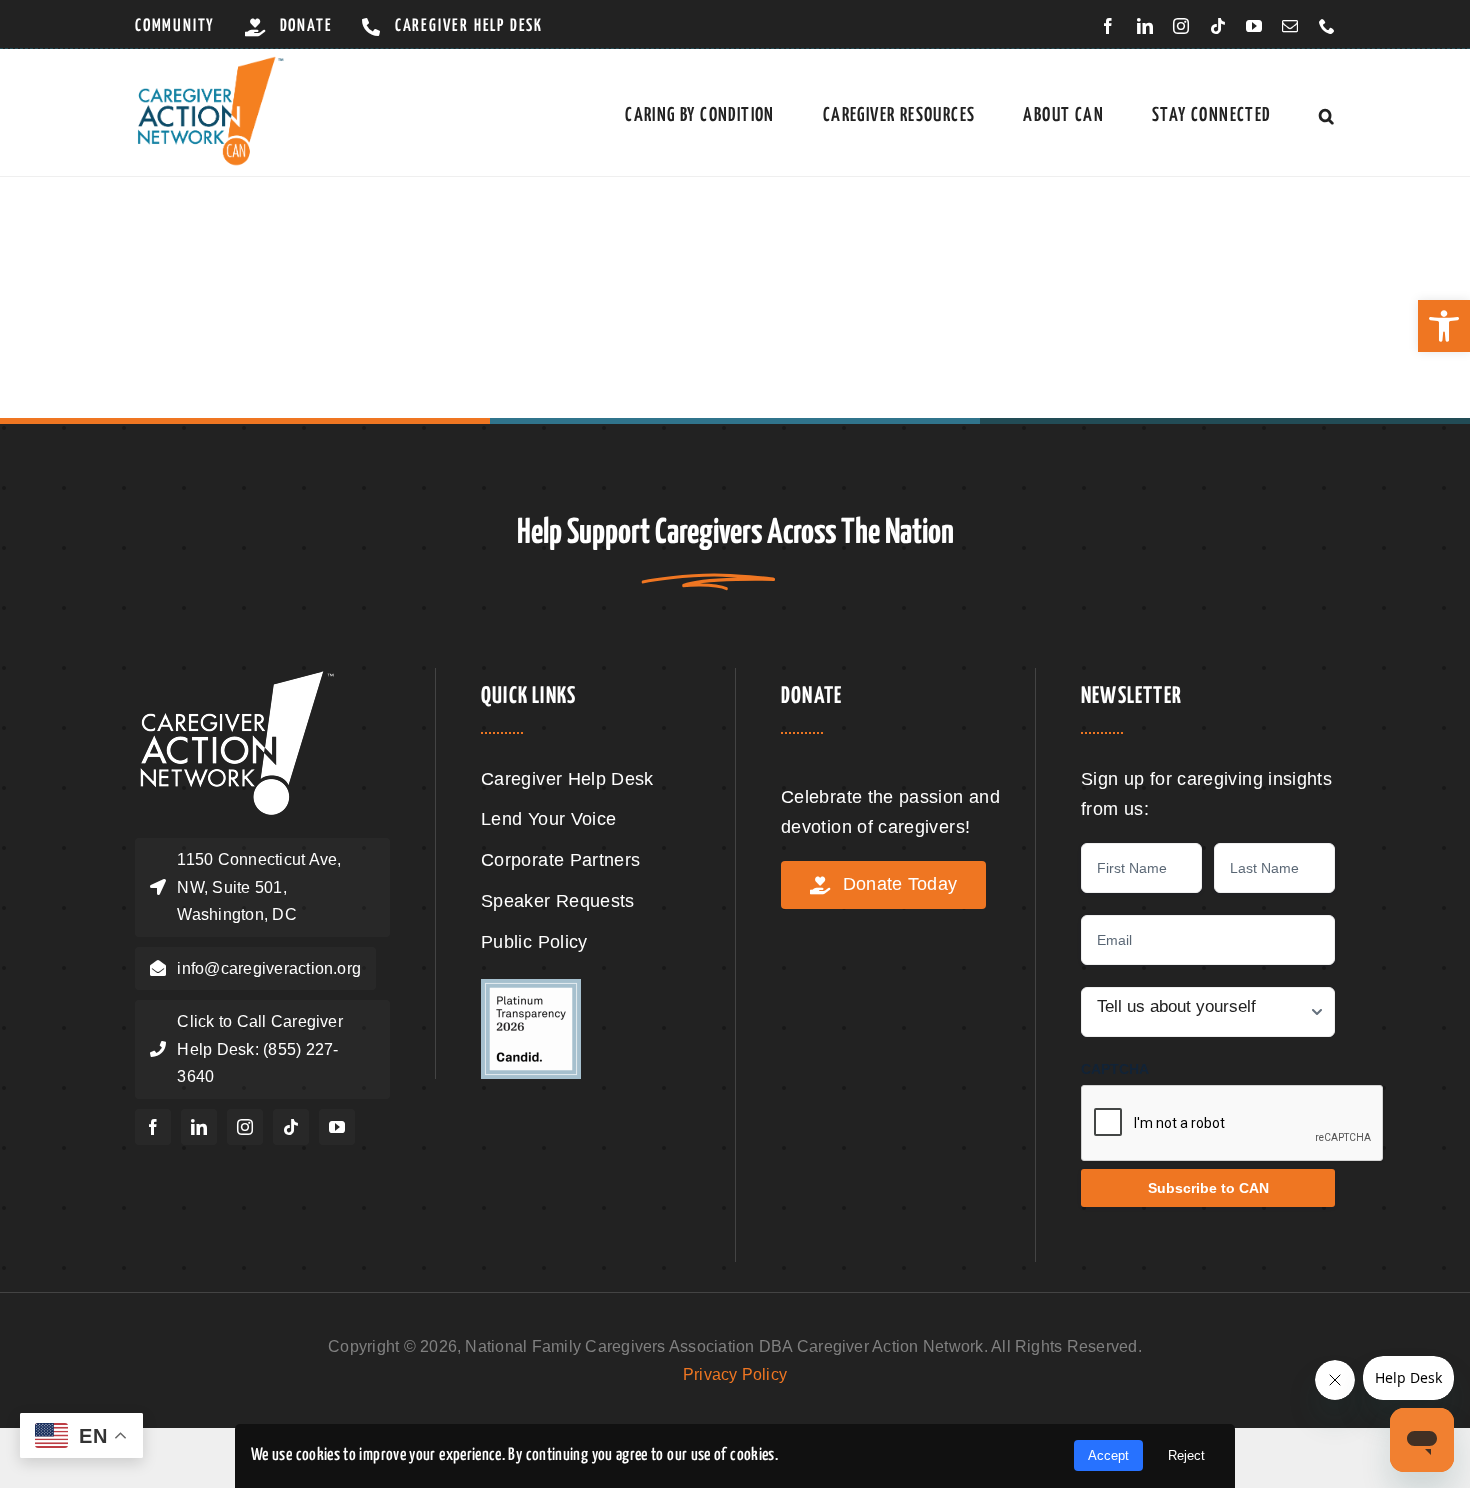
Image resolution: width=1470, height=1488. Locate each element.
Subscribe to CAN (1208, 1188)
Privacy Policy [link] (735, 1374)
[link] (1444, 326)
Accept (1108, 1455)
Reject (1186, 1455)
